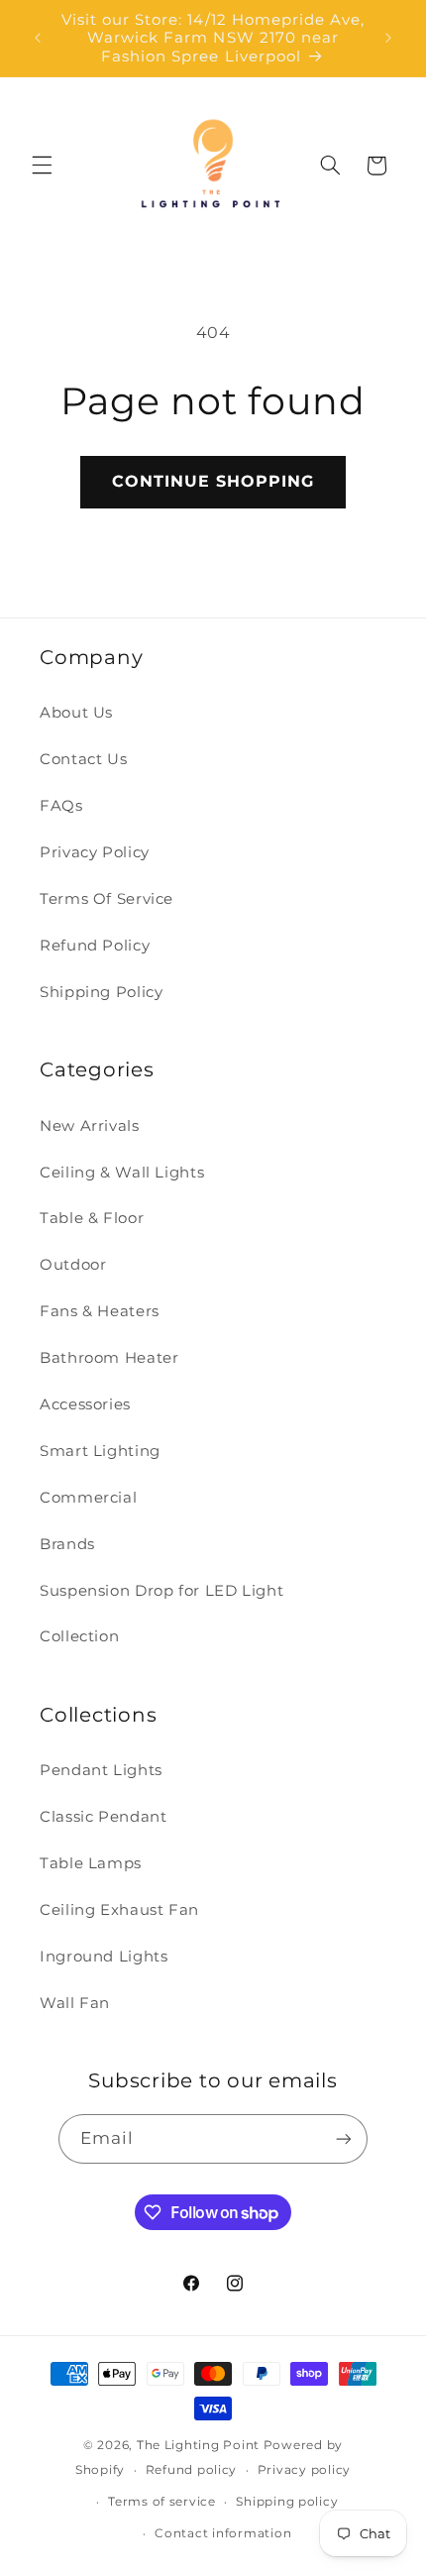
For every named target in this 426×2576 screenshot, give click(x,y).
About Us (76, 713)
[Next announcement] (388, 39)
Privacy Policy (95, 852)
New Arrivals (90, 1126)
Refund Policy (95, 946)
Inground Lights (104, 1957)
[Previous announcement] (38, 39)
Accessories (85, 1404)
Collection (79, 1636)
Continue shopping (213, 481)
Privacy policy (304, 2470)
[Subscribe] (344, 2138)
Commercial (88, 1498)
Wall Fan (75, 2003)
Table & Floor (92, 1218)
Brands (67, 1544)
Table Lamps (91, 1863)
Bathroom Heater (109, 1358)
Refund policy (192, 2470)
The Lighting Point (198, 2445)
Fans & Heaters (100, 1311)
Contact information (223, 2533)
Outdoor (73, 1265)
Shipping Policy (101, 992)
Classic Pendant (103, 1817)
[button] (42, 166)
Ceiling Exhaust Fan (119, 1910)
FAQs (61, 806)
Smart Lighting (100, 1451)
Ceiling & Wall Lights (122, 1173)
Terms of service (162, 2502)
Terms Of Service (106, 899)
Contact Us (83, 759)
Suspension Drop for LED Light (161, 1591)
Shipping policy (287, 2502)
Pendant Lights (101, 1770)
